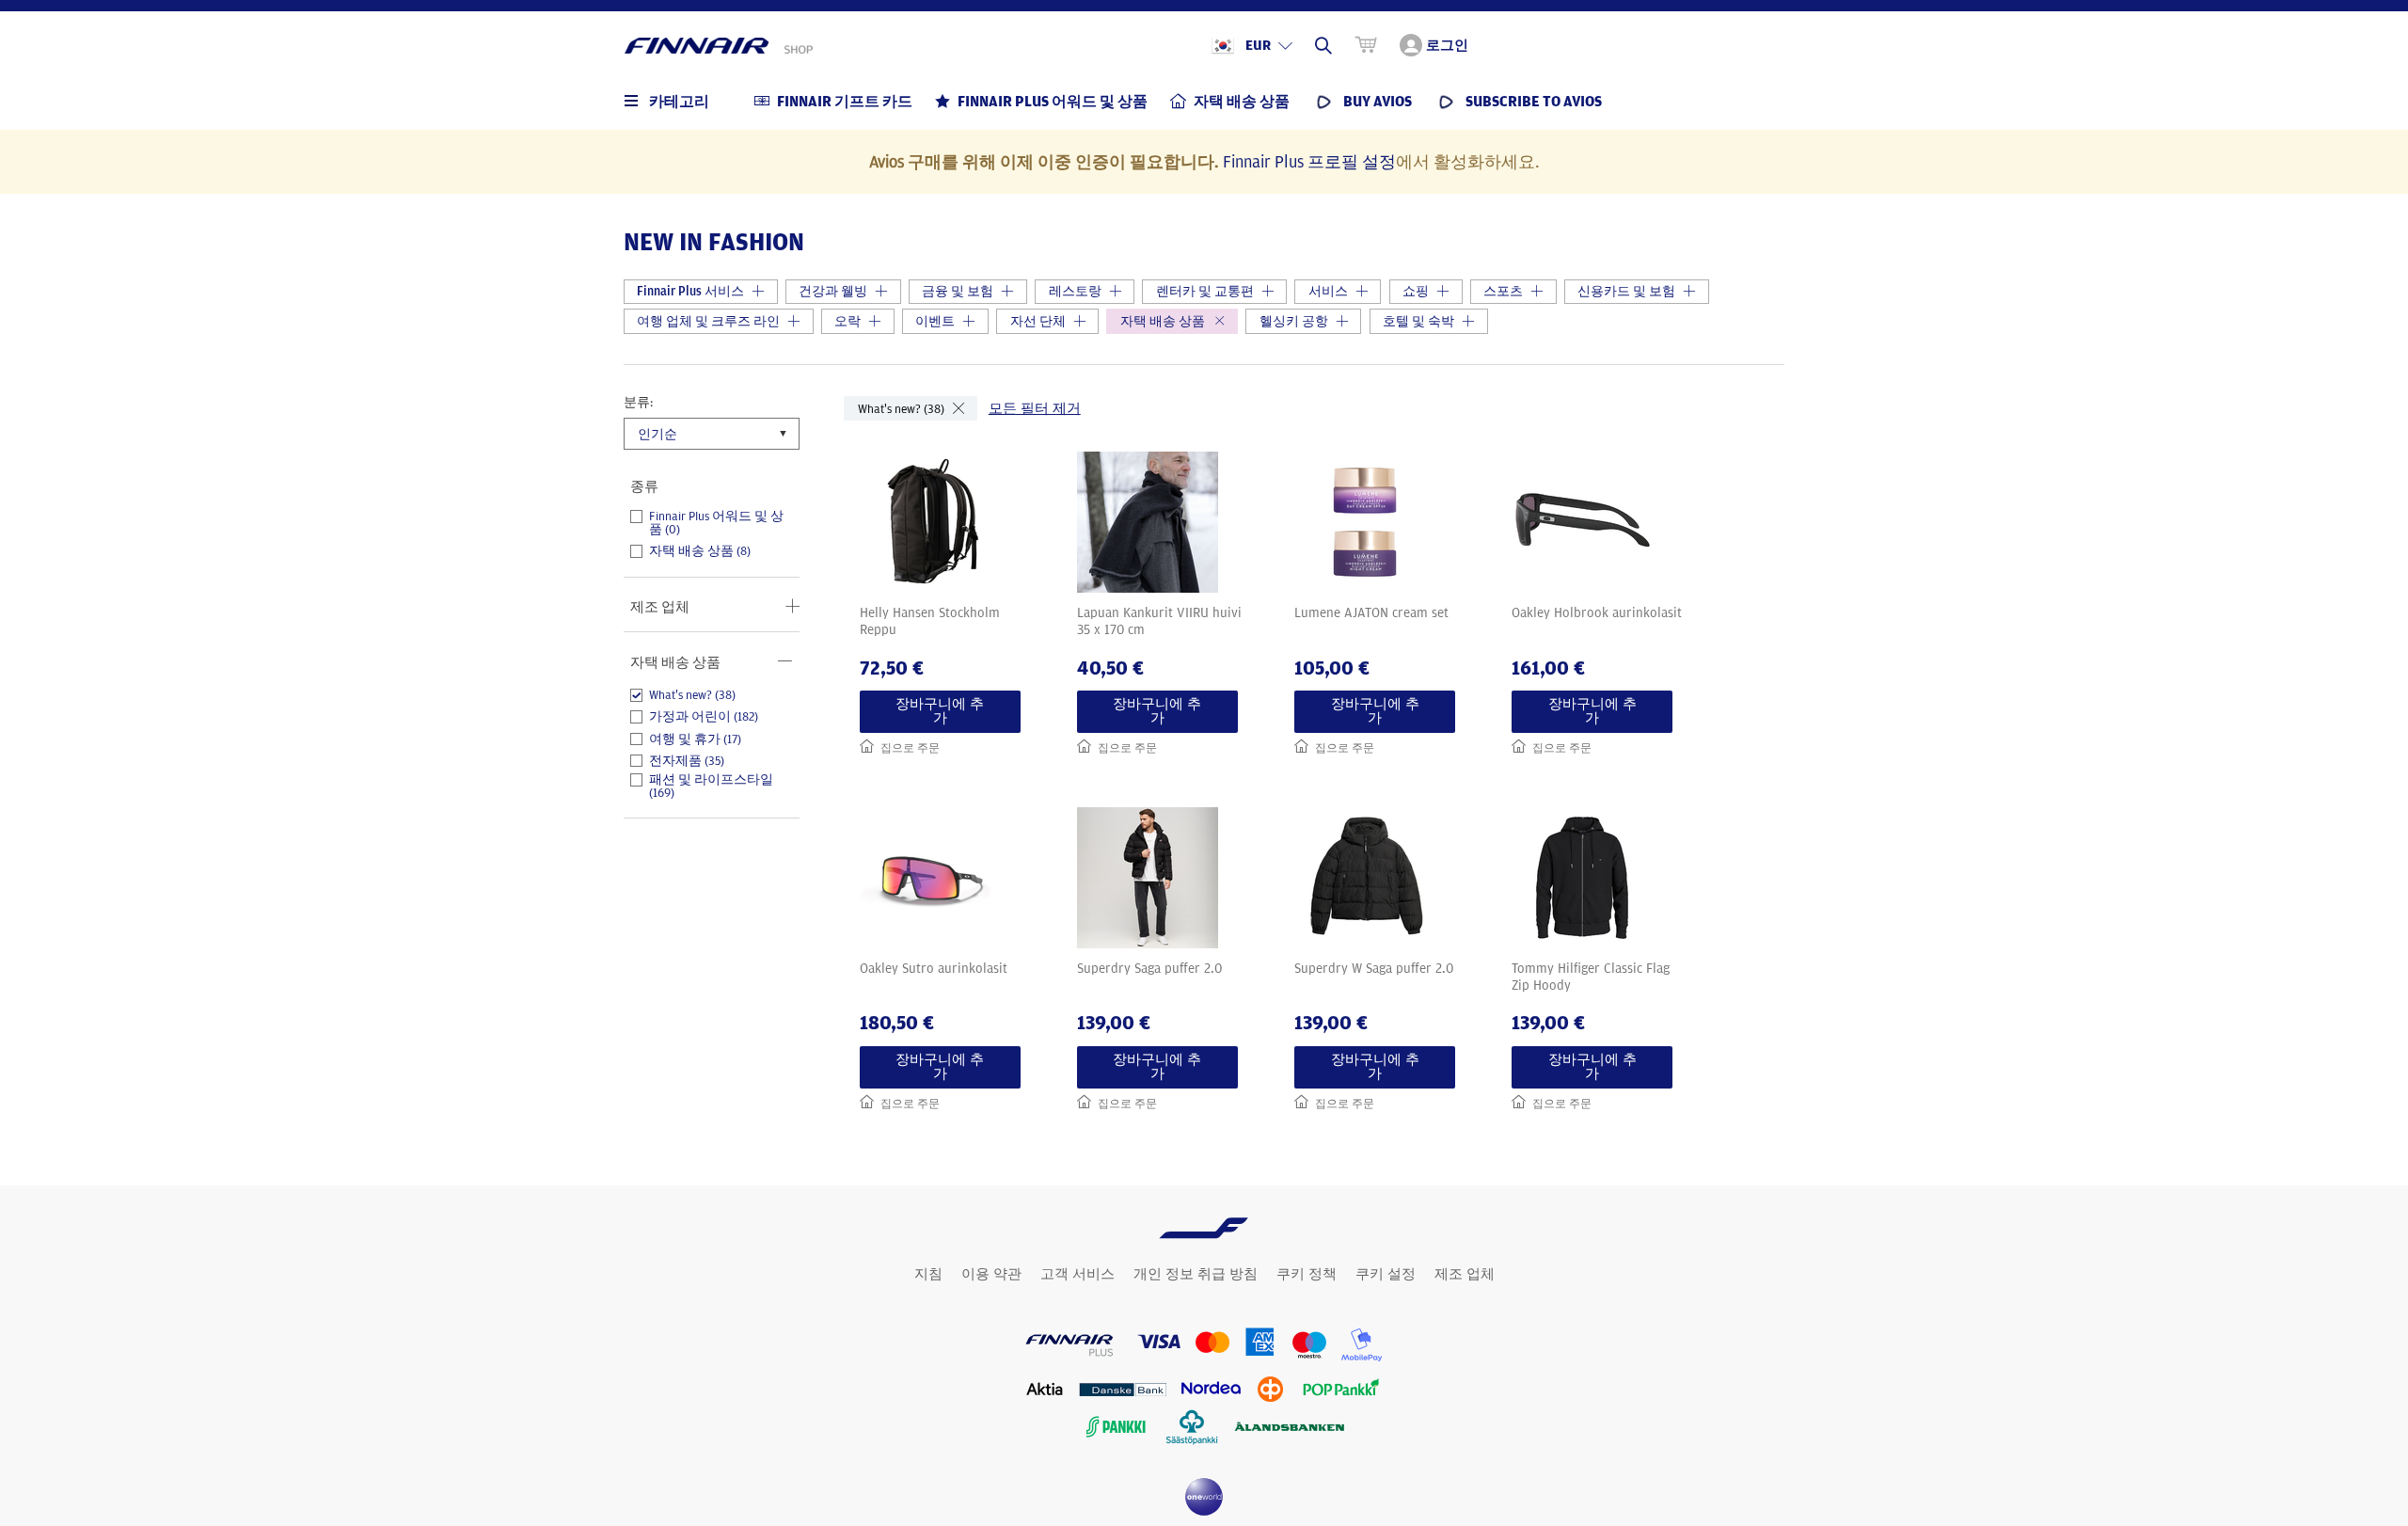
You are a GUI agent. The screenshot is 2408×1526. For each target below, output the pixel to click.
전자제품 (687, 761)
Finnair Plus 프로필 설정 (1309, 161)
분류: (638, 402)
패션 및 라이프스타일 (711, 786)
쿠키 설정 (1386, 1274)
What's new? (692, 695)
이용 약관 (991, 1274)
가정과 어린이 (704, 717)
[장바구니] (1366, 45)
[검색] (1323, 45)
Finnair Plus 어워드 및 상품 (716, 523)
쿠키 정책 (1307, 1274)
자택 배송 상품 (700, 551)
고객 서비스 (1077, 1274)
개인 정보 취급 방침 (1196, 1274)
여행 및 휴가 (695, 739)
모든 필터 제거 (1035, 408)
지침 (928, 1274)
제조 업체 (1465, 1274)
